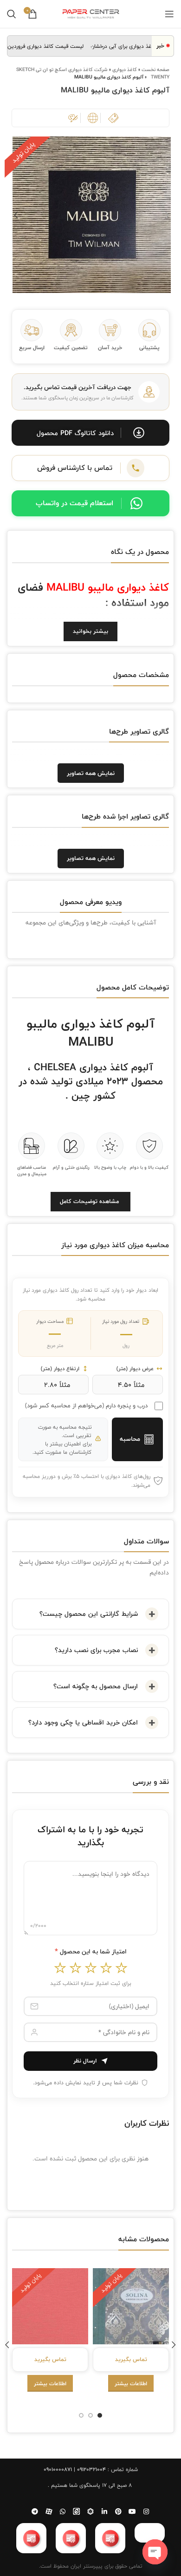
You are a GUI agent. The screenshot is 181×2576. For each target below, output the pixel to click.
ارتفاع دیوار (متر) (60, 1369)
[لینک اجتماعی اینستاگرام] (146, 2511)
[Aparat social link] (49, 2511)
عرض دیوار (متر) (135, 1369)
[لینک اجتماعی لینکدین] (104, 2511)
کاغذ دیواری (125, 69)
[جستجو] (12, 14)
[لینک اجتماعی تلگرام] (35, 2511)
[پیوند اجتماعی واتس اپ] (63, 2511)
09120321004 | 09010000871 (75, 2469)
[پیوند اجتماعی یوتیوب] (132, 2511)
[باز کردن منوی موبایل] (169, 14)
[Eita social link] (77, 2511)
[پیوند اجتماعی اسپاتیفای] (90, 2511)
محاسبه (130, 1439)
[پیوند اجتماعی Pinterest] (118, 2511)
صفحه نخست (155, 69)
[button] (90, 433)
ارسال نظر (85, 2061)
